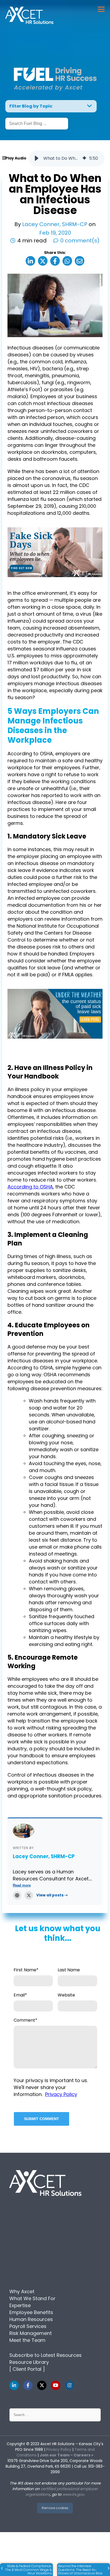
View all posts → (52, 1895)
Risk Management (31, 2333)
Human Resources (31, 2319)
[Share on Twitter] (43, 261)
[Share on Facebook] (55, 261)
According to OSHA (30, 1187)
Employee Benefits (31, 2312)
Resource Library (29, 2362)
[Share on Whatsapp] (67, 261)
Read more (22, 1885)
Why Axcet (22, 2291)
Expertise (20, 2305)
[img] (84, 158)
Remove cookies (55, 2508)
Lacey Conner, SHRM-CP (55, 224)
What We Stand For (32, 2298)
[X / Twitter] (29, 1895)
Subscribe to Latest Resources (46, 2355)
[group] (67, 158)
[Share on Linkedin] (30, 261)
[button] (37, 158)
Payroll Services (28, 2326)
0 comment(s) (80, 241)
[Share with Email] (80, 261)
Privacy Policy (61, 2094)
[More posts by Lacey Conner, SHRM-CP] (23, 1831)
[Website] (17, 1895)
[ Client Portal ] (27, 2369)
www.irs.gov (73, 2494)
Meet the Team (27, 2340)
